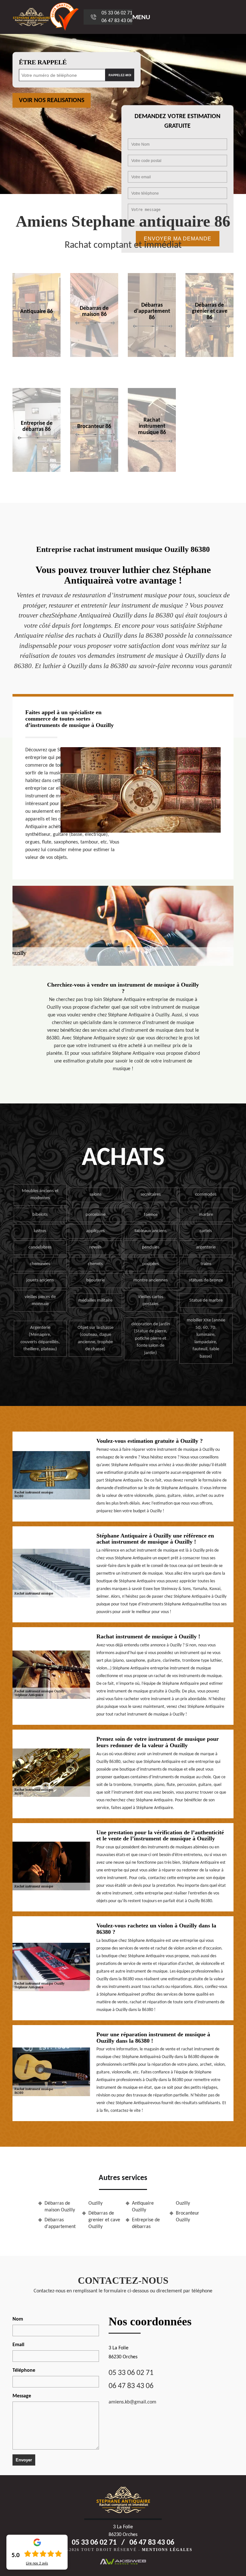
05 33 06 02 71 (117, 13)
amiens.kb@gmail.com (132, 2402)
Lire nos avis (37, 2564)
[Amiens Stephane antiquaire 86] (31, 17)
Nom (18, 2319)
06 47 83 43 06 (117, 21)
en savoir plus (94, 355)
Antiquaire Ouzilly (143, 2207)
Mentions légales (167, 2550)
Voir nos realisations (52, 101)
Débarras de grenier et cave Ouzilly (104, 2220)
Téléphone (24, 2370)
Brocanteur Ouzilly (188, 2217)
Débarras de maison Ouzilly (60, 2207)
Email (18, 2345)
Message (22, 2396)
